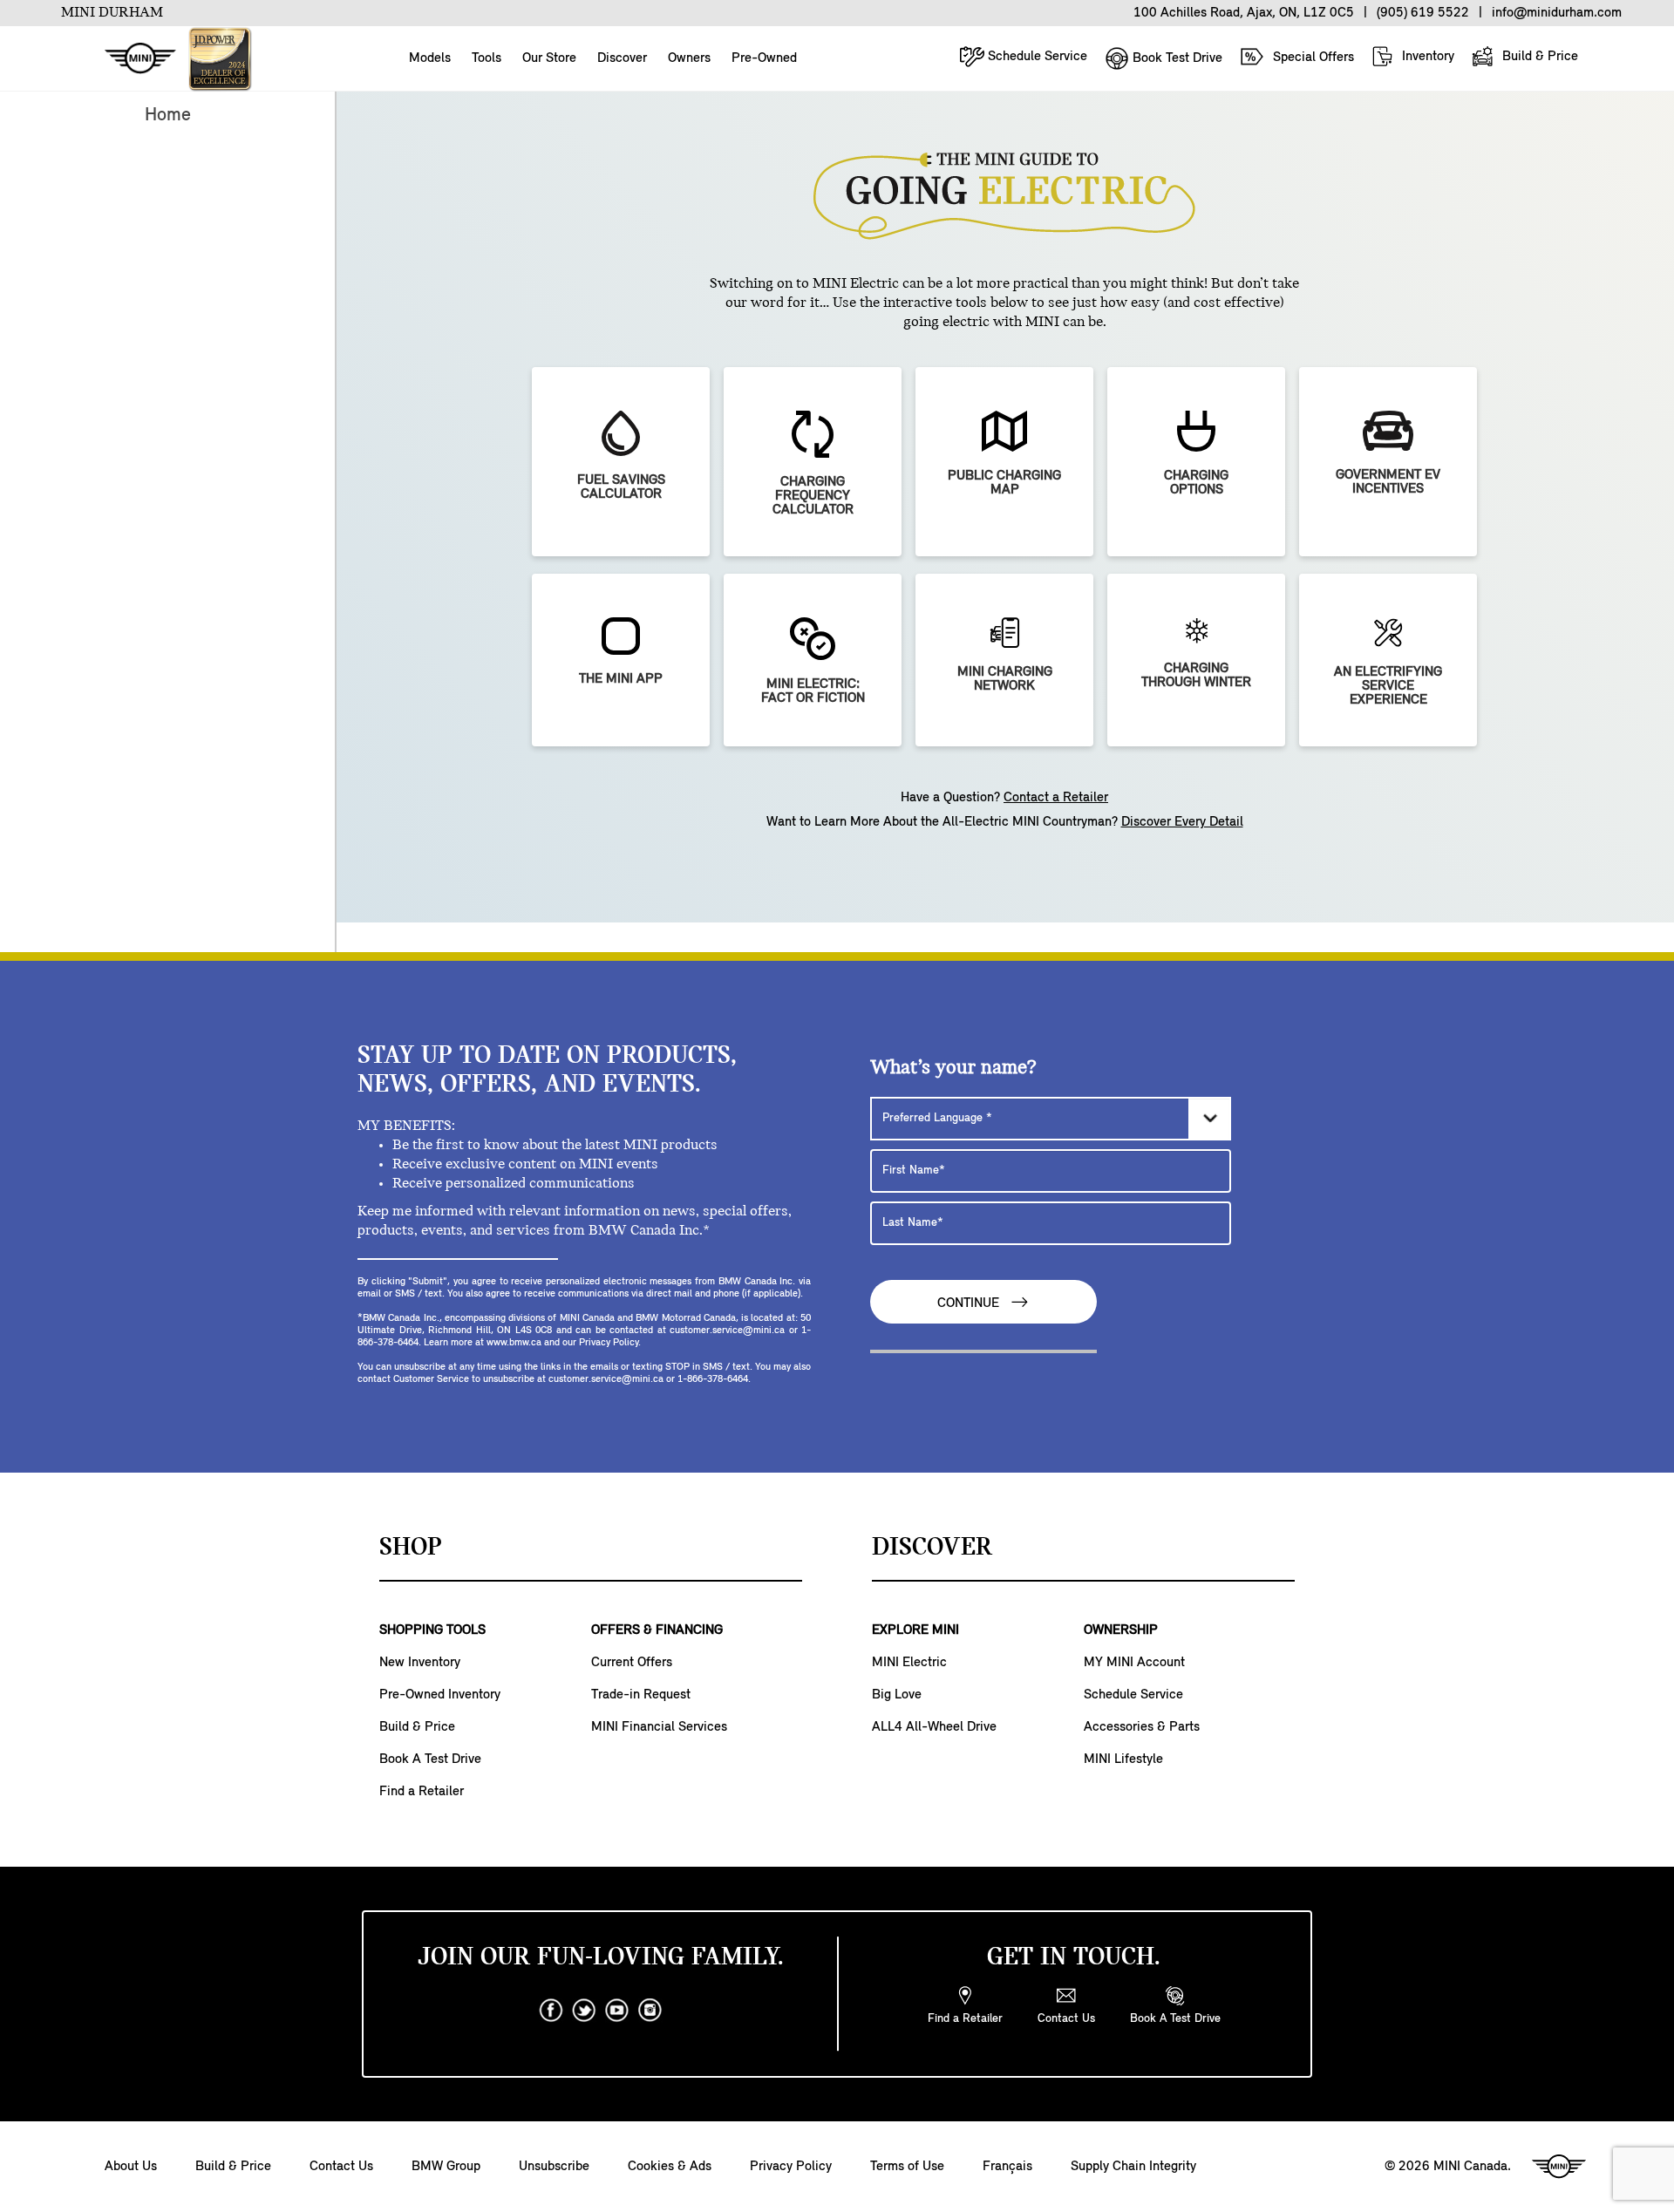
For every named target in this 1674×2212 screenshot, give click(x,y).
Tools (487, 58)
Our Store (549, 58)
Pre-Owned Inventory (440, 1695)
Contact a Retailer (1056, 798)
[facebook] (551, 2011)
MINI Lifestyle (1123, 1759)
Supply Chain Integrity (1133, 2167)
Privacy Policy (791, 2167)
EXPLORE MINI (915, 1630)
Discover (622, 58)
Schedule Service (1036, 57)
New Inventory (420, 1663)
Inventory (1426, 57)
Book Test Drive (1176, 58)
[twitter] (584, 2011)
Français (1007, 2167)
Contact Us (341, 2167)
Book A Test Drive (430, 1759)
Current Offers (632, 1663)
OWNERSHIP (1121, 1630)
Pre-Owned (764, 58)
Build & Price (1538, 57)
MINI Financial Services (659, 1727)
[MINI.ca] (132, 59)
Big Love (897, 1695)
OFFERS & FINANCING (657, 1630)
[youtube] (617, 2011)
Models (430, 58)
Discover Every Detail (1182, 822)
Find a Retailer (422, 1792)
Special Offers (1312, 58)
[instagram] (650, 2011)
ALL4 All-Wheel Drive (934, 1727)
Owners (689, 58)
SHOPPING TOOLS (432, 1630)
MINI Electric (909, 1663)
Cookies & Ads (670, 2167)
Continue (970, 1303)
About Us (131, 2167)
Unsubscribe (554, 2167)
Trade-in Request (641, 1695)
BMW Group (446, 2167)
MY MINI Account (1134, 1663)
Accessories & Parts (1142, 1727)
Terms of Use (907, 2167)
